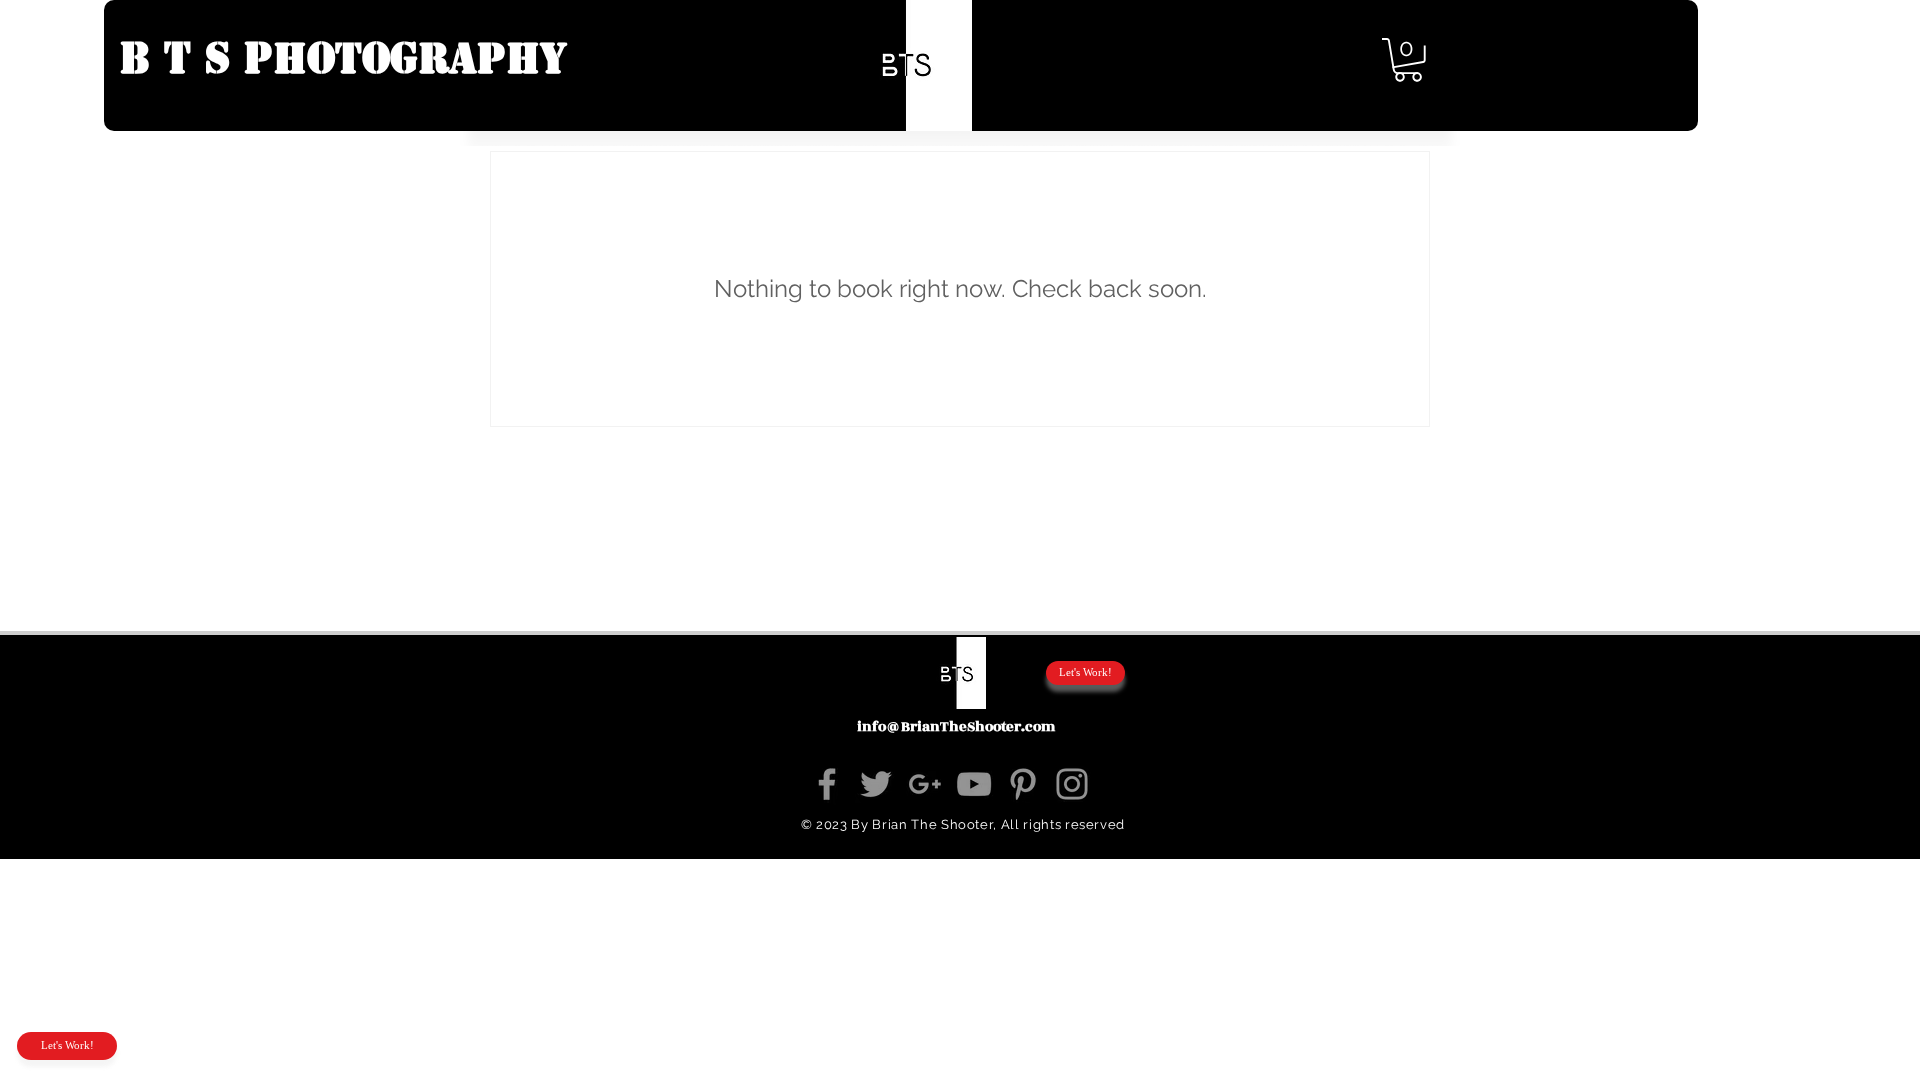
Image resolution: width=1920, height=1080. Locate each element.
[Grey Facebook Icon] (827, 784)
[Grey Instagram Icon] (1072, 784)
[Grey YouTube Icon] (974, 784)
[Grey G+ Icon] (925, 784)
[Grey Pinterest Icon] (1023, 784)
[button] (1812, 70)
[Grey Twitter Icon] (876, 784)
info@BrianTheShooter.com (956, 726)
